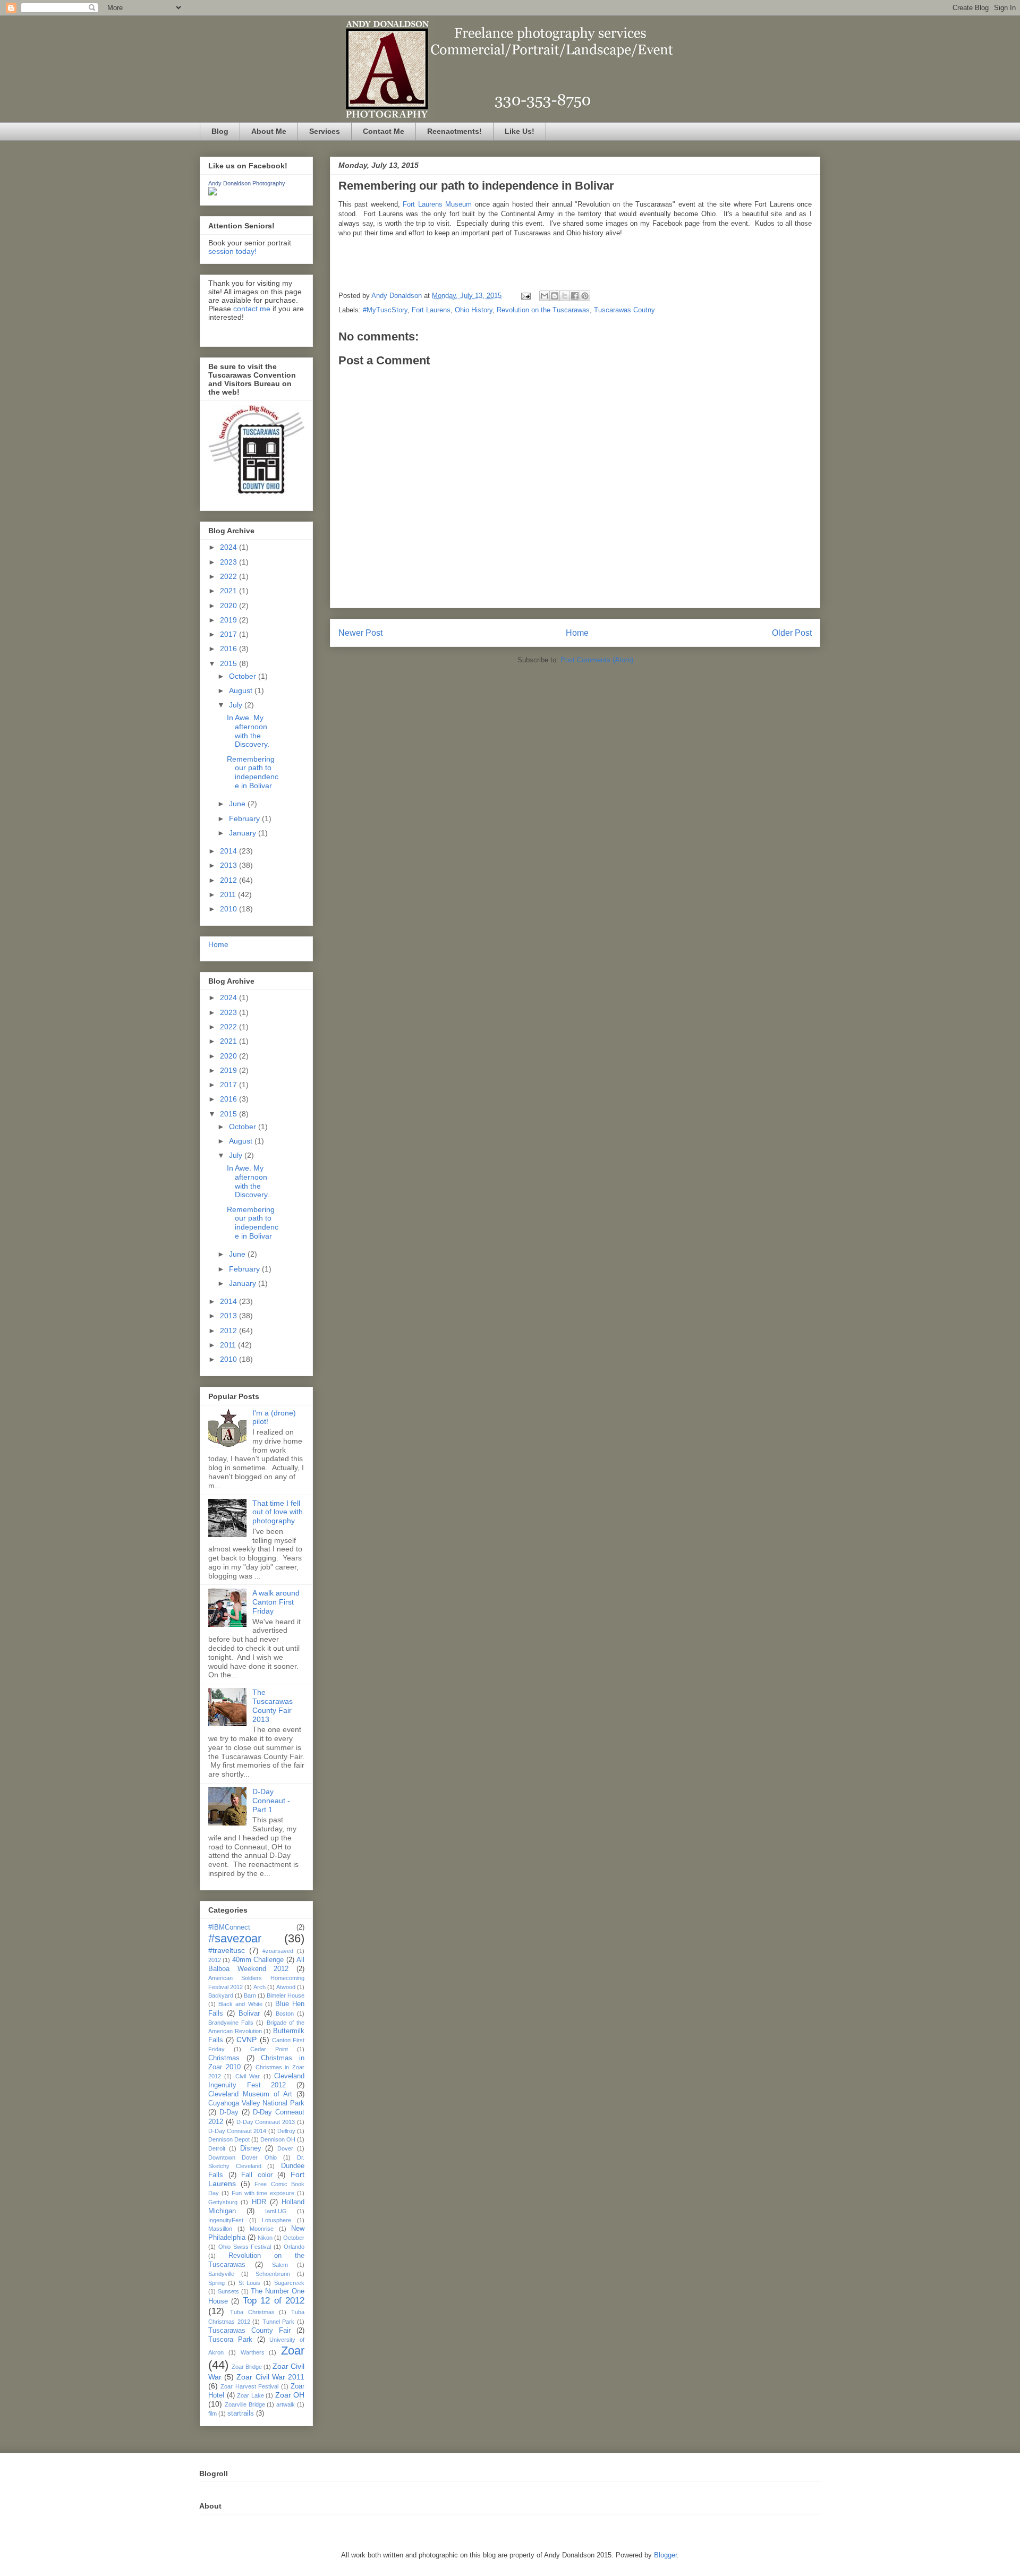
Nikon (265, 2238)
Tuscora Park (230, 2340)
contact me (252, 309)
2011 (229, 894)
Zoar (293, 2351)
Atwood (286, 1987)
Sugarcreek (289, 2283)
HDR (259, 2202)
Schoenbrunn (273, 2274)
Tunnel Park (279, 2322)
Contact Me (384, 131)
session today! (232, 251)
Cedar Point (269, 2049)
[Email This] (545, 296)
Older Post (792, 633)
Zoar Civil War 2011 (270, 2377)
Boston (285, 2014)
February (245, 818)
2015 (229, 663)
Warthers (253, 2352)
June (238, 804)
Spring (216, 2283)
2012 (229, 880)
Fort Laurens (431, 310)
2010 (229, 909)
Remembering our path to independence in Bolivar (253, 772)
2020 (229, 605)
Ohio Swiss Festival (245, 2247)
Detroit (217, 2148)
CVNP (246, 2040)
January (244, 833)
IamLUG (276, 2211)
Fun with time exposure (263, 2193)
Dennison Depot (229, 2139)
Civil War (248, 2076)
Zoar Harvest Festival (249, 2386)
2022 (229, 576)
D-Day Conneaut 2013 (266, 2122)
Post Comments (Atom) (597, 660)
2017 (229, 634)
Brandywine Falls (231, 2023)
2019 (229, 620)
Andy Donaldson (398, 296)
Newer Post (360, 633)
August (242, 690)
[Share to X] (565, 296)
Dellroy (286, 2131)
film (212, 2413)
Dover (285, 2148)
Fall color (257, 2175)
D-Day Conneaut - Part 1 (271, 1801)
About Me (269, 131)
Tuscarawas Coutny (624, 310)
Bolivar (249, 2014)
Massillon (220, 2229)
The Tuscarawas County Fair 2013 (273, 1705)
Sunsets (228, 2291)
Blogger (665, 2555)
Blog (220, 131)
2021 (229, 591)
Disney (251, 2148)
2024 (229, 547)
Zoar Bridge (247, 2367)
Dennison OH (278, 2139)
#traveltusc (227, 1950)
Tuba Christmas (252, 2312)
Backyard (221, 1995)
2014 (229, 851)
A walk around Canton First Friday (276, 1602)
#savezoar (235, 1938)
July (237, 705)
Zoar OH (290, 2395)
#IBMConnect (229, 1927)
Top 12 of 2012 (274, 2301)
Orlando (294, 2247)
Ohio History (474, 310)
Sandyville (221, 2274)
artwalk (286, 2404)
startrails (241, 2413)
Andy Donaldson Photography (247, 183)
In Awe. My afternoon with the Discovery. (248, 731)
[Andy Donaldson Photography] (212, 193)
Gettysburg (223, 2202)
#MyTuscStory (385, 310)
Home (577, 633)
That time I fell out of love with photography (278, 1512)
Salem (280, 2265)
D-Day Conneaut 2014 (237, 2131)
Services (325, 131)
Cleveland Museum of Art (250, 2094)
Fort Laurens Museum (437, 204)
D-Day (229, 2112)
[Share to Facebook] (575, 296)
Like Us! (520, 131)
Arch (260, 1987)
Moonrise (262, 2229)
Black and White (240, 2004)
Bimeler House (286, 1995)
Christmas (224, 2058)
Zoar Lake (250, 2395)
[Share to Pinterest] (585, 296)
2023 (229, 562)
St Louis (250, 2283)
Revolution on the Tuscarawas (543, 310)
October (244, 676)
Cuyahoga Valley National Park (256, 2103)
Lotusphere (277, 2220)
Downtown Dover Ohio (243, 2157)
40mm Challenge (258, 1960)
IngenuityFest (226, 2220)
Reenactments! (454, 131)
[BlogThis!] (555, 296)
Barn (250, 1995)
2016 (229, 649)
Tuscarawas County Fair (249, 2331)
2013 (229, 865)
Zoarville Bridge (245, 2404)
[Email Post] (525, 296)
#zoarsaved (278, 1951)
